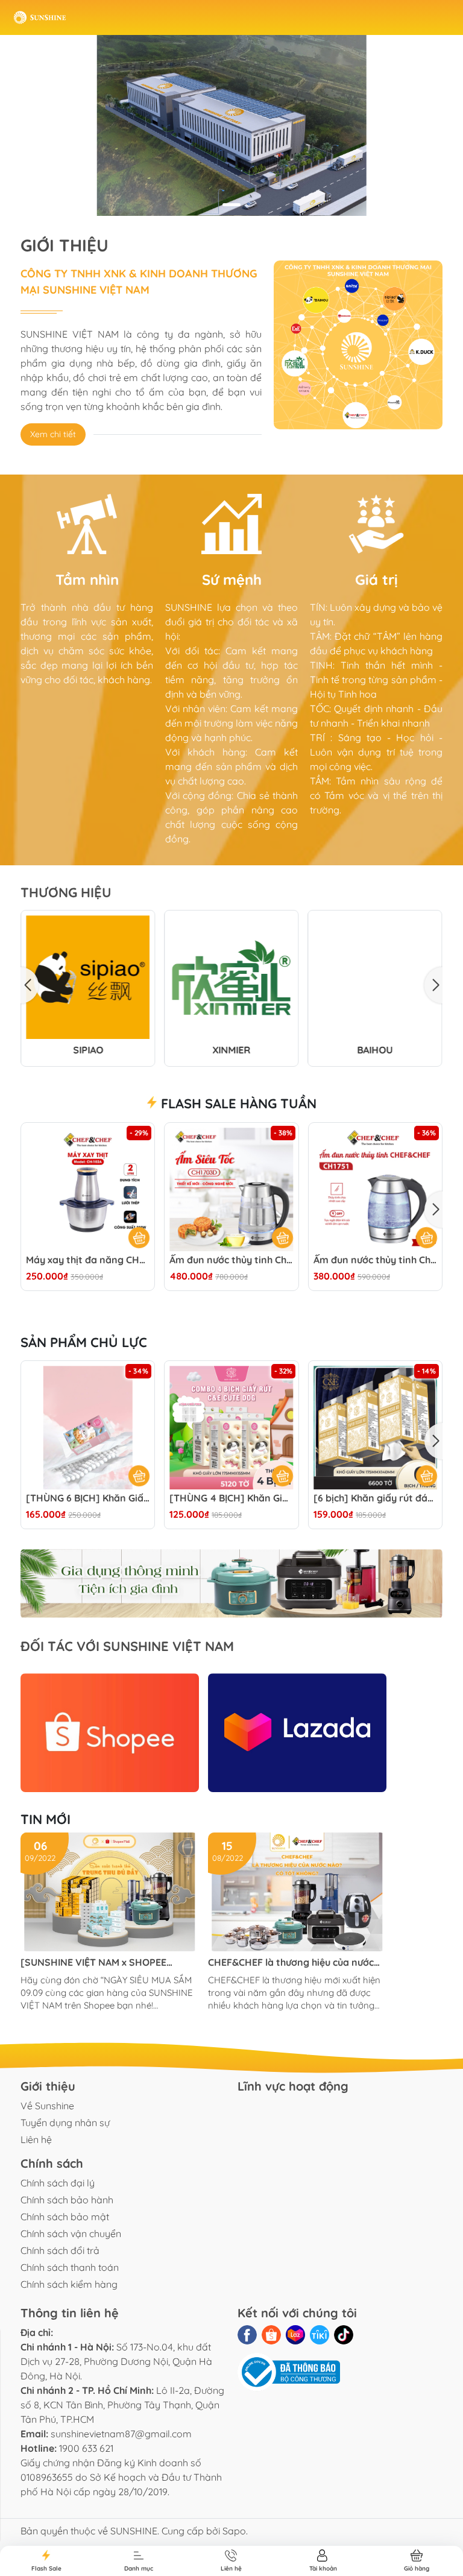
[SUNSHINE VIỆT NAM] (40, 17)
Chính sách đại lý (58, 2183)
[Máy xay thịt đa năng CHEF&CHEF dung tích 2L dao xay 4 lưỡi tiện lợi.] (88, 1189)
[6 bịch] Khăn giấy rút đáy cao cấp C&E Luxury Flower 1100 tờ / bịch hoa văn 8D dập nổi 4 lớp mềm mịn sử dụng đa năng (375, 1498)
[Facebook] (247, 2335)
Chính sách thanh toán (70, 2267)
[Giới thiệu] (358, 345)
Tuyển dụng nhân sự (65, 2123)
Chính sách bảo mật (65, 2217)
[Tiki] (320, 2335)
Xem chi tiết (53, 434)
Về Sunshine (47, 2106)
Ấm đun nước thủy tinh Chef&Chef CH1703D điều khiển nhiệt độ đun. (231, 1260)
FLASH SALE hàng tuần (237, 1103)
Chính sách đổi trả (60, 2250)
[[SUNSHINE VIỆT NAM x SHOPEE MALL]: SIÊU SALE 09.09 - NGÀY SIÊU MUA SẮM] (110, 1892)
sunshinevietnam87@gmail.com (121, 2434)
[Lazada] (297, 1733)
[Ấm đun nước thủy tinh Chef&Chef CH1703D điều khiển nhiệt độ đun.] (231, 1189)
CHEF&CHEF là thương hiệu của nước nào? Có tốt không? (291, 1962)
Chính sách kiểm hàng (69, 2284)
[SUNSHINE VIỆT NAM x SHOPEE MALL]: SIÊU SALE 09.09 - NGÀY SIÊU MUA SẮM (103, 1962)
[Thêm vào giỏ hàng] (139, 1476)
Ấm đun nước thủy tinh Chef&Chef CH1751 (375, 1260)
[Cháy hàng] (139, 1237)
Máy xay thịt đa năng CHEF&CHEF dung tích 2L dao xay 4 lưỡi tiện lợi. (88, 1260)
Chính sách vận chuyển (71, 2233)
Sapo (234, 2531)
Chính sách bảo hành (67, 2200)
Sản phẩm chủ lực (84, 1342)
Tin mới (46, 1819)
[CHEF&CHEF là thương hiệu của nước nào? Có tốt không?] (297, 1892)
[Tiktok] (344, 2335)
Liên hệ (36, 2139)
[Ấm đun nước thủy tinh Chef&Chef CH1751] (375, 1189)
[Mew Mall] (231, 1584)
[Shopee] (110, 1733)
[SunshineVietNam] (231, 125)
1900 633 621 (86, 2448)
